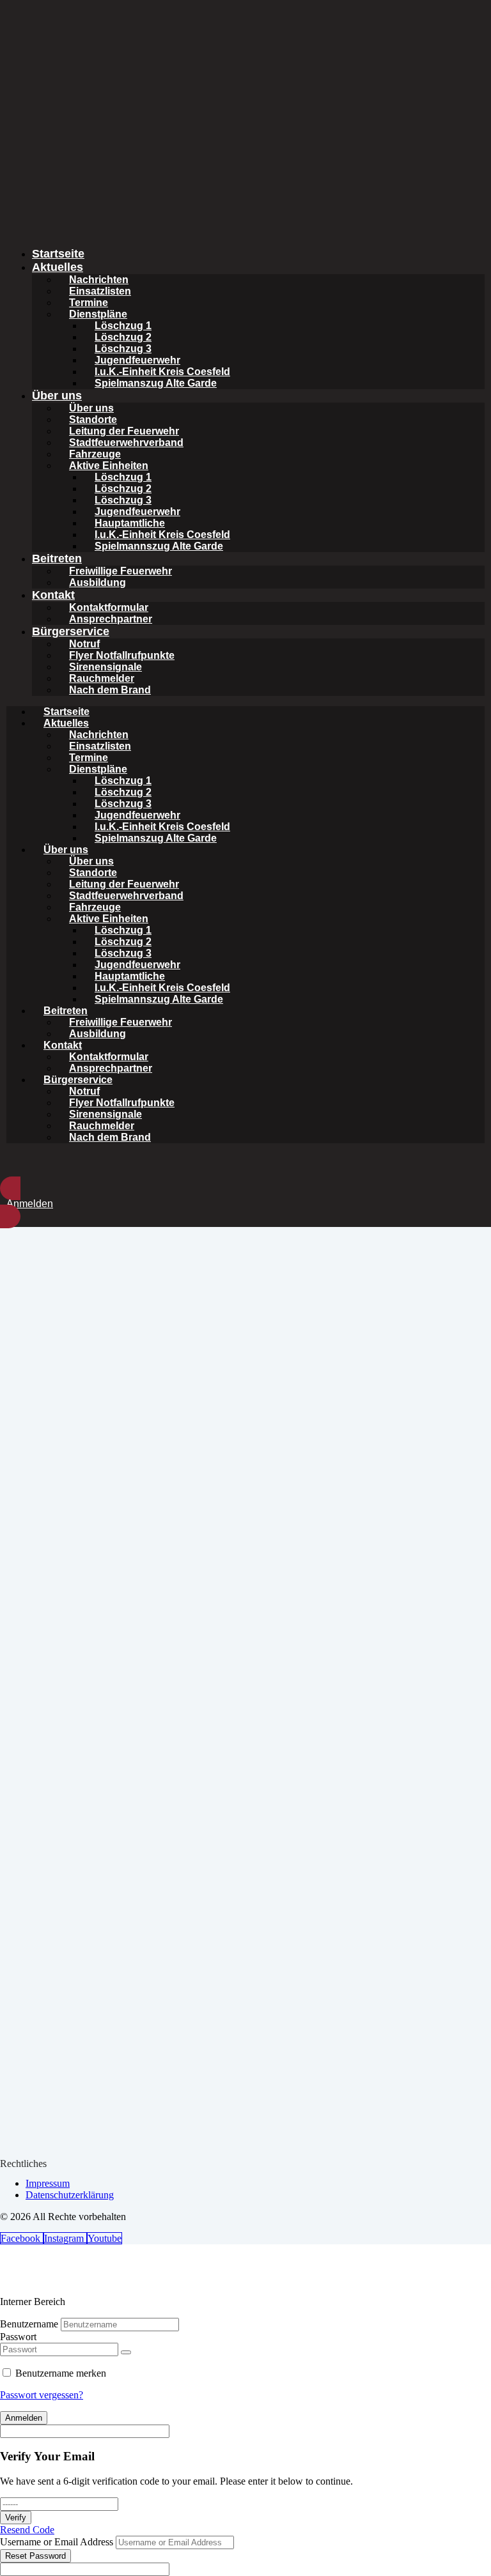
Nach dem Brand (110, 690)
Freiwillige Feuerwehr (121, 571)
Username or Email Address (57, 2542)
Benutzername (29, 2324)
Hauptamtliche (130, 523)
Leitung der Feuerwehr (124, 431)
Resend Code (27, 2530)
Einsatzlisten (100, 291)
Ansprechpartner (111, 619)
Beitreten (57, 559)
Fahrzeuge (95, 454)
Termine (89, 303)
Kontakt (53, 595)
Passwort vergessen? (42, 2395)
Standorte (93, 420)
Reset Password (35, 2556)
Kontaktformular (109, 607)
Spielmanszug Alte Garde (156, 383)
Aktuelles (58, 267)
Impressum (48, 2183)
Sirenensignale (105, 667)
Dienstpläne (98, 314)
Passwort (18, 2337)
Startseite (58, 254)
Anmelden (24, 2418)
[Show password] (126, 2352)
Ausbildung (97, 582)
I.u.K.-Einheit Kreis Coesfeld (162, 372)
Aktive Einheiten (109, 466)
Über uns (57, 396)
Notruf (84, 644)
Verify (16, 2518)
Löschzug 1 (123, 326)
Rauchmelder (102, 678)
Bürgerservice (71, 631)
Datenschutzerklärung (70, 2195)
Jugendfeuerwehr (137, 360)
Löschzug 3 (123, 349)
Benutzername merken (61, 2373)
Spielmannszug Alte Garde (159, 546)
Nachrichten (99, 280)
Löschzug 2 (123, 337)
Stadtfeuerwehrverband (126, 443)
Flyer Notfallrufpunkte (122, 655)
